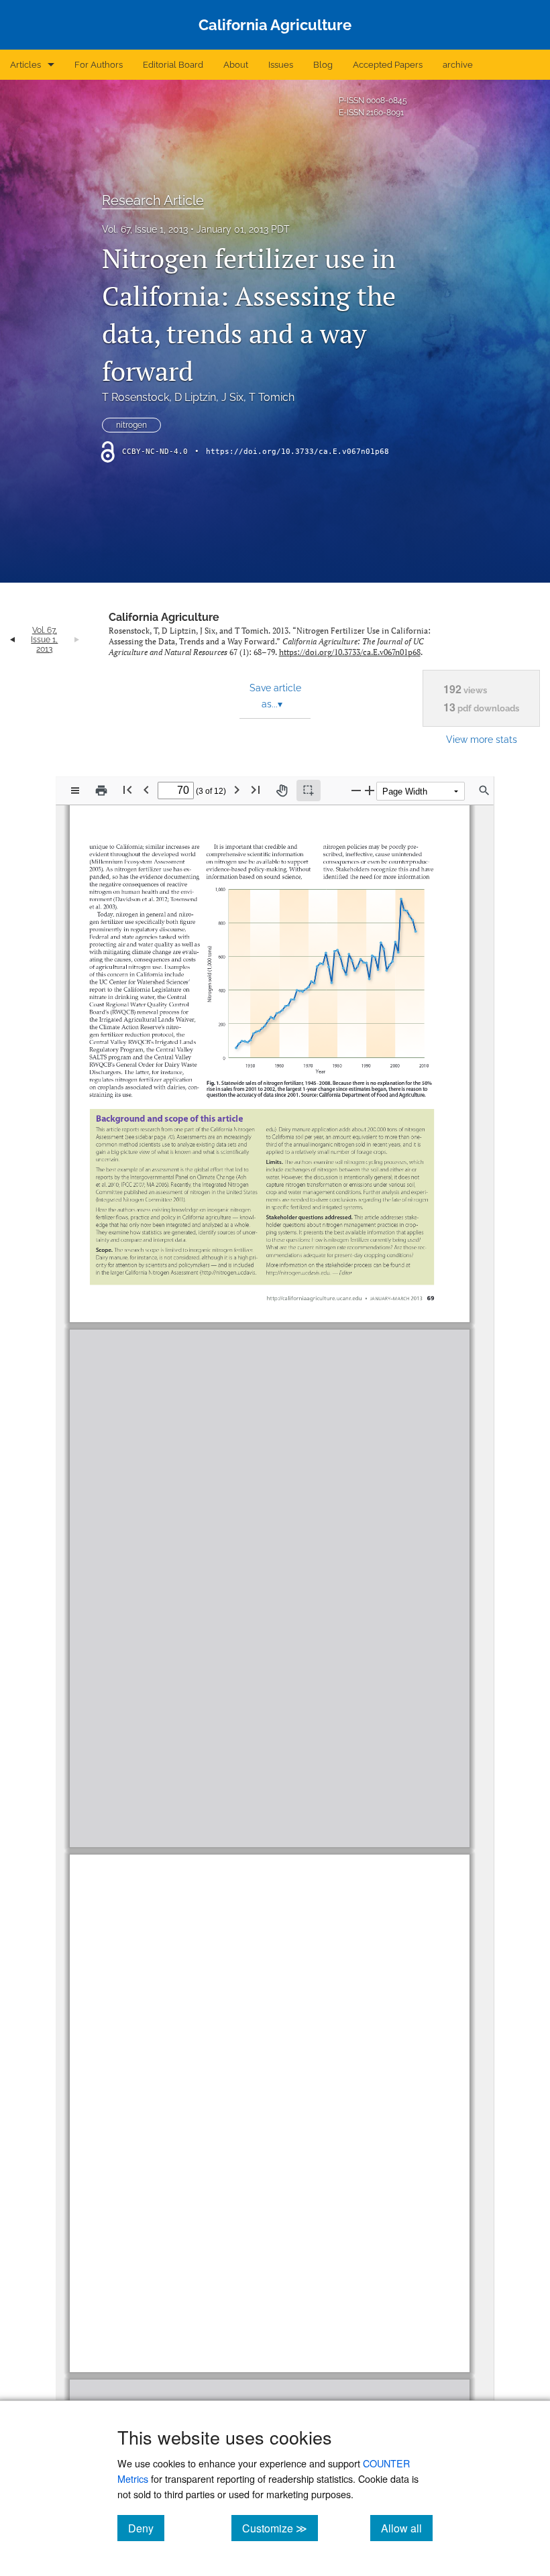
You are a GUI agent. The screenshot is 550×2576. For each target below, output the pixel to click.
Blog (323, 65)
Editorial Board (173, 65)
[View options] (75, 791)
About (236, 65)
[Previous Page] (146, 789)
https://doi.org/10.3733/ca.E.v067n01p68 (297, 452)
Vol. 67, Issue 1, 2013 (145, 229)
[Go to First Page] (127, 789)
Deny (146, 2528)
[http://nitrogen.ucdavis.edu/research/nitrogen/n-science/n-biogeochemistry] (362, 1734)
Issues (281, 65)
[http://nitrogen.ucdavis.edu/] (182, 1380)
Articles (25, 65)
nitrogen (131, 425)
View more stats (482, 739)
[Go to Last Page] (256, 789)
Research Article (153, 200)
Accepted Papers (388, 65)
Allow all (407, 2528)
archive (458, 65)
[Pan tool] (282, 791)
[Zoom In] (370, 790)
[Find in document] (484, 791)
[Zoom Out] (356, 790)
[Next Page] (237, 789)
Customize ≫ (280, 2528)
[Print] (101, 791)
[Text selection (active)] (309, 791)
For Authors (99, 65)
